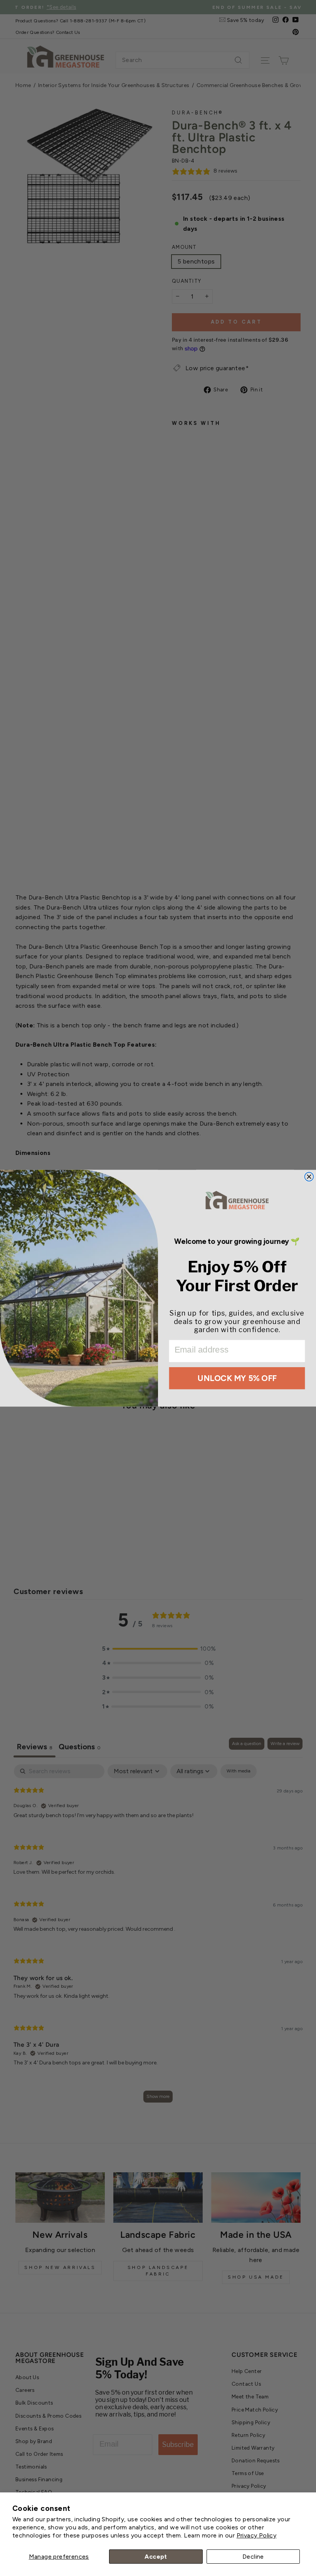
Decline (253, 2557)
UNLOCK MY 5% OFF (237, 1378)
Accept (156, 2557)
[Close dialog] (309, 1177)
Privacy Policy (257, 2535)
